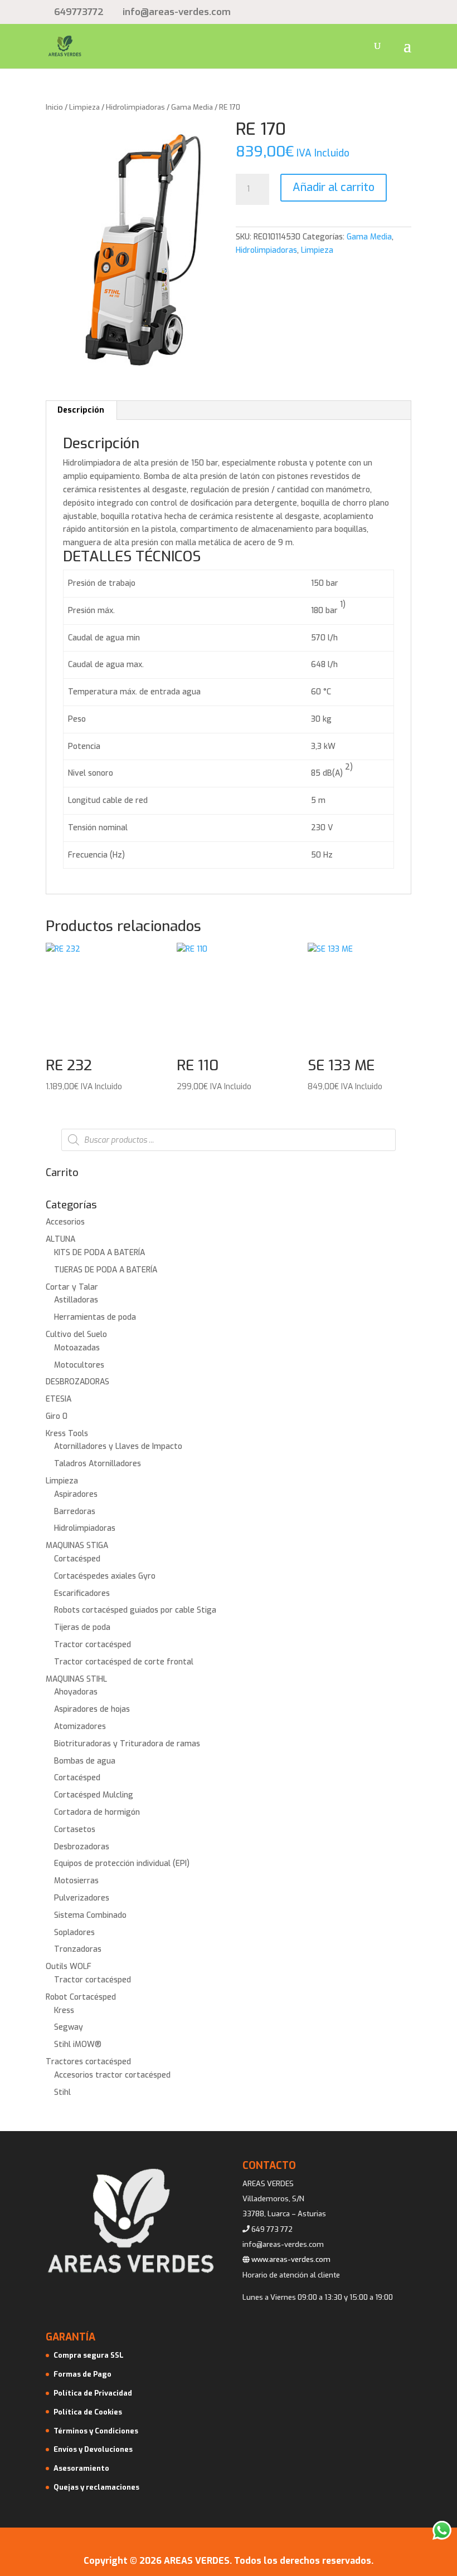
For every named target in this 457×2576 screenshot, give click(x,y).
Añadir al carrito (334, 187)
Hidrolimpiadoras (135, 107)
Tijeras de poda (82, 1627)
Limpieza (84, 107)
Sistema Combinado (90, 1915)
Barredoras (75, 1512)
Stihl (62, 2092)
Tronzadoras (78, 1949)
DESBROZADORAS (77, 1382)
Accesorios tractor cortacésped (112, 2075)
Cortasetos (75, 1830)
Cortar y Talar (72, 1287)
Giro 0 (57, 1416)
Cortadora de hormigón (97, 1812)
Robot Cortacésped (81, 1997)
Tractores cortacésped (88, 2062)
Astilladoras (76, 1300)
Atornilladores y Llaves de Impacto (118, 1446)
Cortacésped (77, 1559)
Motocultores (79, 1365)
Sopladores (74, 1933)
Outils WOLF (69, 1967)
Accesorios (65, 1222)
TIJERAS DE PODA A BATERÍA (106, 1270)
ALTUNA (60, 1239)
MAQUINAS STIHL (76, 1679)
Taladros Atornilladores (98, 1464)
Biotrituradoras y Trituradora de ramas (127, 1744)
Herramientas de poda (95, 1317)
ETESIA (59, 1399)
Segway (69, 2027)
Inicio (54, 107)
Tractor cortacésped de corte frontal (124, 1662)
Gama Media (192, 107)
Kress (64, 2011)
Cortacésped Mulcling (94, 1795)
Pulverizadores (82, 1898)
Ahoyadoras (76, 1692)
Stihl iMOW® (78, 2044)
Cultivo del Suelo (76, 1334)
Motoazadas (77, 1348)
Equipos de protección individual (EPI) (122, 1864)
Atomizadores (80, 1727)
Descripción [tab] (81, 410)
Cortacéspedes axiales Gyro (105, 1576)
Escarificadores (82, 1593)
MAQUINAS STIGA (77, 1546)
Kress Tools (67, 1434)
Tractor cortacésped (93, 1645)
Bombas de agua (85, 1761)
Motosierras (76, 1881)
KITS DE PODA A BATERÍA (99, 1253)
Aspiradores (76, 1494)
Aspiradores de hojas (92, 1709)
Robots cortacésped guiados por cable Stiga (135, 1610)
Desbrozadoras (82, 1847)
